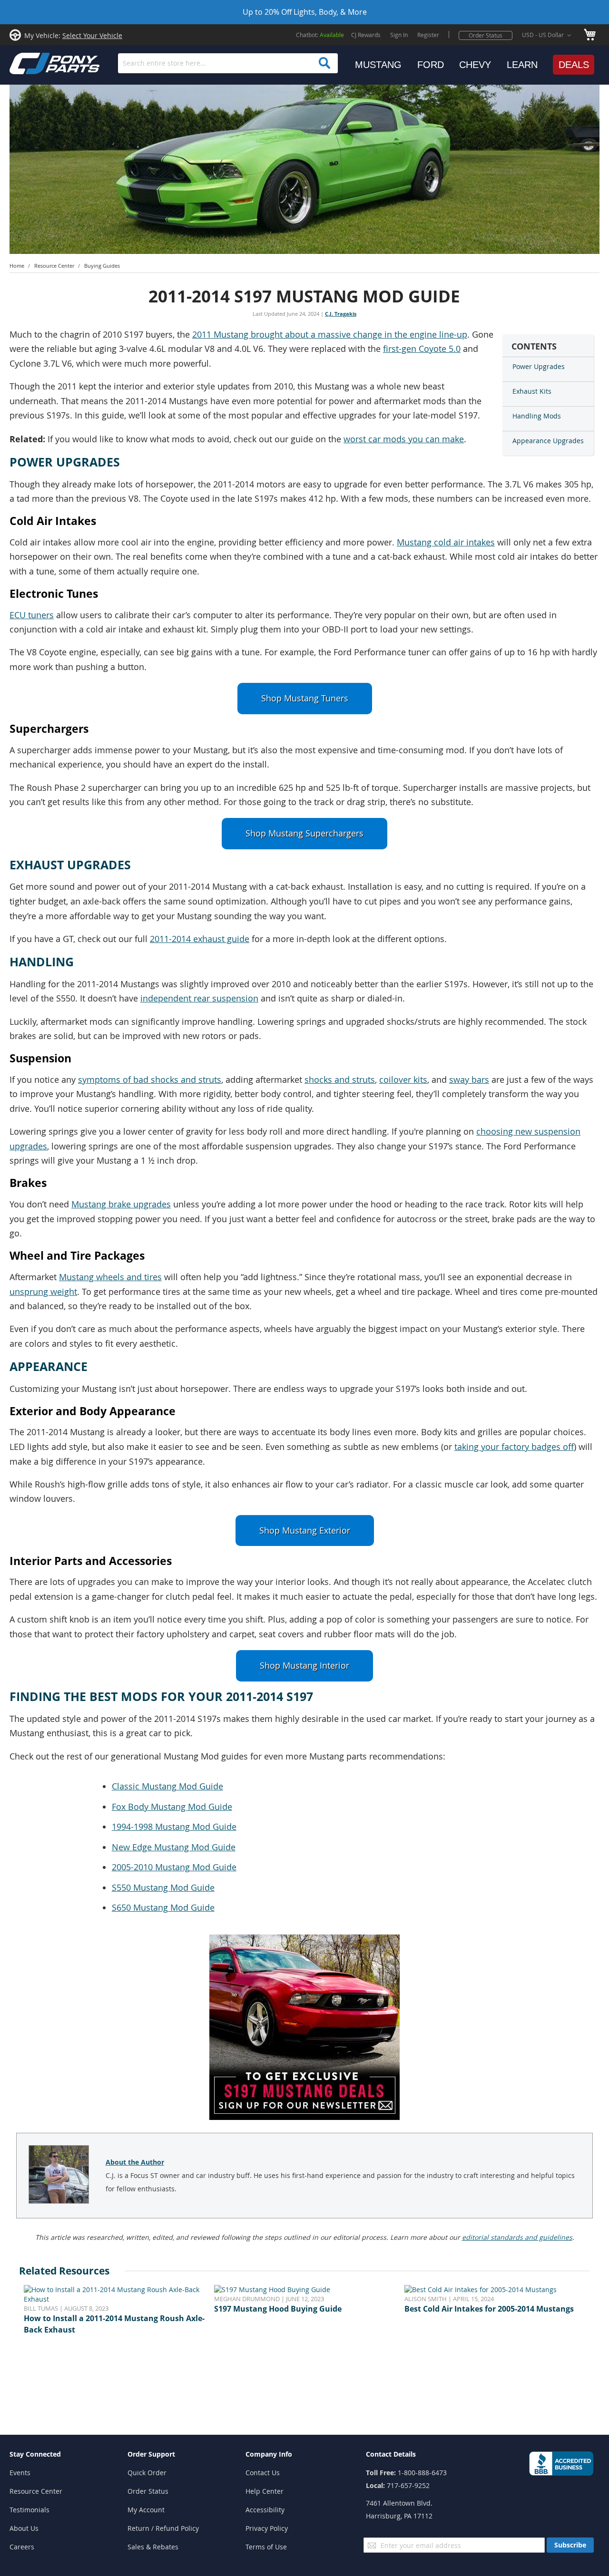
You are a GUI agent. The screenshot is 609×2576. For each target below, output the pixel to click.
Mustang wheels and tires (110, 1277)
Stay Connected (35, 2454)
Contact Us (263, 2473)
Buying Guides (102, 266)
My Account (146, 2510)
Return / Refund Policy (163, 2528)
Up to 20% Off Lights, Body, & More (305, 12)
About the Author (135, 2162)
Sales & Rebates (153, 2547)
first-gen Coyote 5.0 (422, 349)
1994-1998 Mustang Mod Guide (174, 1827)
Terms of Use (266, 2547)
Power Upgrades (539, 366)
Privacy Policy (267, 2528)
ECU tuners (32, 615)
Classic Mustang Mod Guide (167, 1786)
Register (428, 35)
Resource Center (54, 266)
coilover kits (403, 1080)
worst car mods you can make (404, 439)
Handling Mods (537, 416)
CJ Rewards (366, 35)
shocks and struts (340, 1080)
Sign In (399, 35)
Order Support (151, 2454)
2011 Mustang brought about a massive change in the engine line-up (330, 335)
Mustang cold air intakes (446, 542)
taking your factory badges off (514, 1447)
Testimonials (29, 2510)
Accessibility (265, 2510)
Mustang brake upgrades (121, 1204)
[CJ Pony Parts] (33, 63)
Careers (22, 2547)
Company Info (269, 2454)
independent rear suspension (199, 998)
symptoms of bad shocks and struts (150, 1080)
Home (17, 266)
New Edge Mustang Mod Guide (174, 1847)
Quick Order (147, 2473)
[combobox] (228, 63)
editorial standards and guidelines (517, 2237)
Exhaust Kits (532, 391)
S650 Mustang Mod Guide (163, 1908)
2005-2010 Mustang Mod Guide (174, 1867)
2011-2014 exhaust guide (200, 939)
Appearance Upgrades (548, 441)
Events (20, 2473)
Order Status (486, 35)
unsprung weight (43, 1292)
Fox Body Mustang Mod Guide (172, 1807)
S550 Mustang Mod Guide (163, 1888)
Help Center (265, 2491)
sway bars (469, 1080)
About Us (24, 2528)
